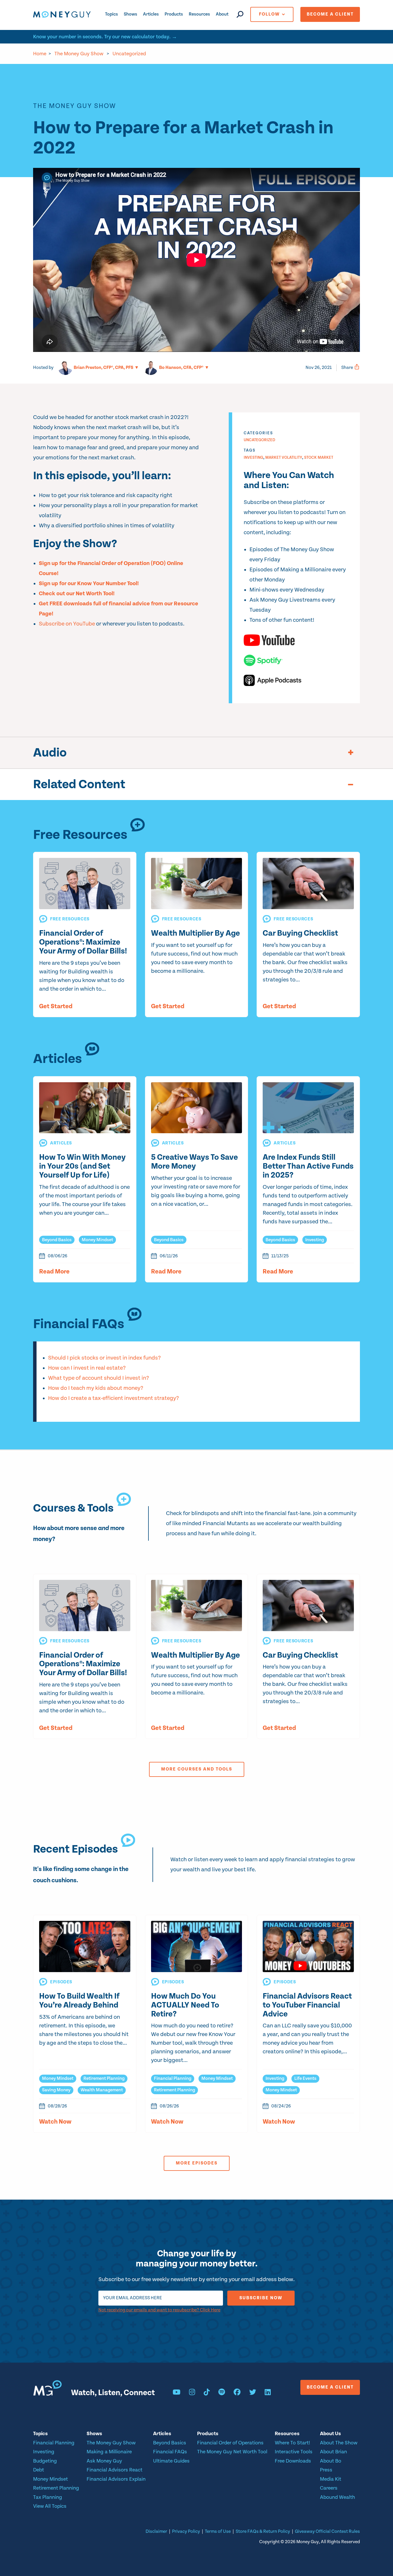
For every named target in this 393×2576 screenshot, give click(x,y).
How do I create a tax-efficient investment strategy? (113, 1398)
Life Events (305, 2079)
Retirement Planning (104, 2079)
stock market (319, 458)
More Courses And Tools (197, 1769)
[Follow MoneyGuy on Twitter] (253, 2393)
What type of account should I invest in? (99, 1378)
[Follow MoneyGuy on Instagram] (192, 2393)
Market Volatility (284, 458)
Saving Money (56, 2090)
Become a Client (330, 14)
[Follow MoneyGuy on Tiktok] (207, 2393)
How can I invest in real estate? (87, 1368)
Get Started (56, 1006)
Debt (39, 2470)
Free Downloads (293, 2461)
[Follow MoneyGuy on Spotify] (222, 2393)
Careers (329, 2488)
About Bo (331, 2461)
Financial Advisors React (115, 2470)
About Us (330, 2434)
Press (326, 2470)
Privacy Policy (186, 2532)
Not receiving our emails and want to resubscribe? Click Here (159, 2310)
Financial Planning (173, 2079)
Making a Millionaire (109, 2452)
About (222, 14)
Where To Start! (292, 2443)
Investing (253, 458)
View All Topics (50, 2506)
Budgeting (45, 2461)
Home (40, 54)
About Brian (333, 2452)
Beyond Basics (57, 1240)
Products (174, 14)
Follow (269, 14)
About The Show (339, 2443)
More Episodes (197, 2163)
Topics (111, 14)
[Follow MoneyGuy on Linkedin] (268, 2393)
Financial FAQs (170, 2452)
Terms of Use (218, 2532)
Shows (130, 14)
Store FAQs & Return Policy (263, 2532)
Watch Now (55, 2122)
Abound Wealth (337, 2497)
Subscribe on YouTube (67, 624)
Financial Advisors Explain (116, 2479)
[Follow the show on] (296, 640)
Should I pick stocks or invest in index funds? (104, 1358)
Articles (151, 14)
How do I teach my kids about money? (96, 1388)
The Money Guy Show (79, 54)
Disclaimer (156, 2532)
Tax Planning (48, 2497)
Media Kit (331, 2479)
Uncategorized (129, 54)
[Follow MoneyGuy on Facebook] (237, 2393)
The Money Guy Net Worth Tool (232, 2452)
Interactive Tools (294, 2452)
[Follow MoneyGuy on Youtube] (177, 2393)
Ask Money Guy (104, 2461)
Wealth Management (102, 2090)
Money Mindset (97, 1240)
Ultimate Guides (171, 2461)
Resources (199, 14)
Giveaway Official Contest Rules (327, 2532)
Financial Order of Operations (230, 2443)
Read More (54, 1272)
